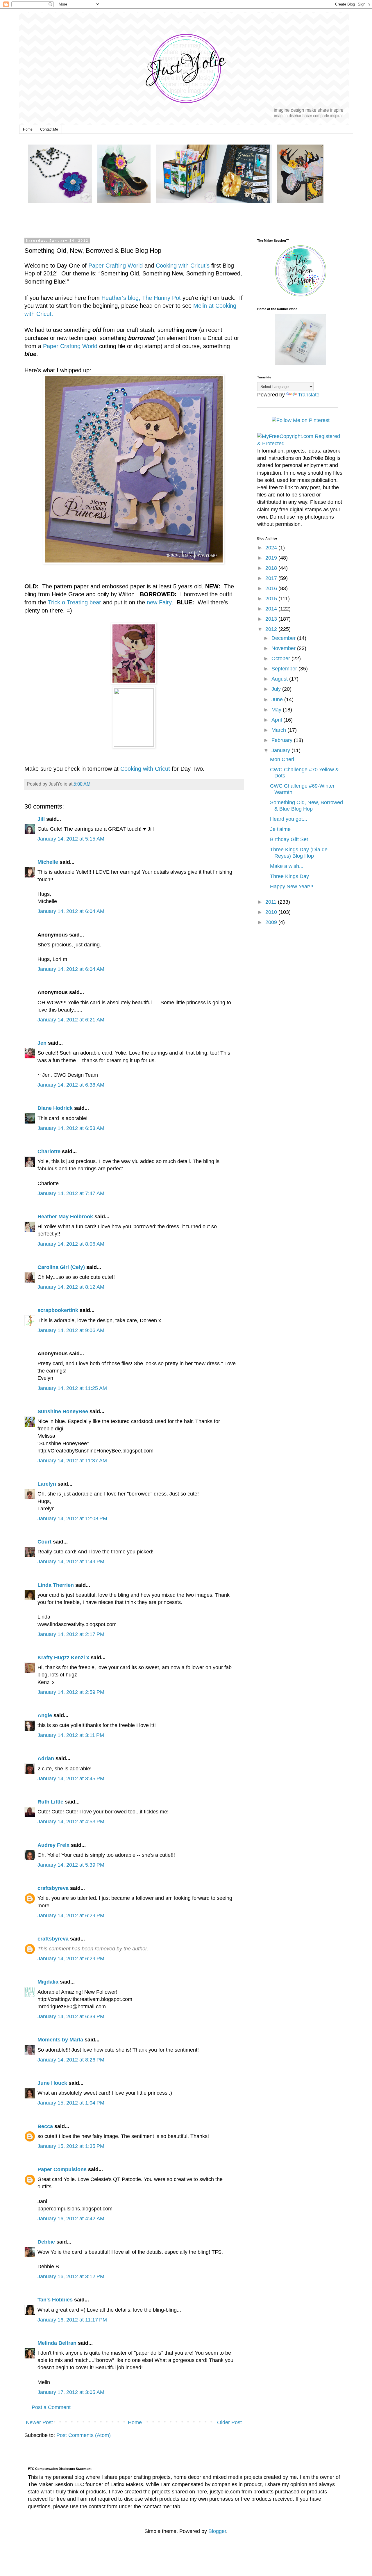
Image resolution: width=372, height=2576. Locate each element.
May (277, 710)
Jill (41, 819)
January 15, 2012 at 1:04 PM (71, 2103)
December (284, 638)
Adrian (46, 1758)
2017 (272, 578)
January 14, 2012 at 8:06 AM (71, 1244)
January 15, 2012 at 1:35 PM (71, 2146)
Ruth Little (50, 1802)
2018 (272, 568)
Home (28, 129)
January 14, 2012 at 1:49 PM (71, 1562)
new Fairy (159, 602)
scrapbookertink (58, 1310)
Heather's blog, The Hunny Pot (141, 298)
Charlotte (49, 1151)
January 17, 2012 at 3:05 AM (71, 2392)
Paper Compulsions (62, 2169)
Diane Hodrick (55, 1108)
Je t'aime (280, 829)
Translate (309, 395)
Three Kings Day (289, 876)
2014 (272, 609)
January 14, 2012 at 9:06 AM (71, 1330)
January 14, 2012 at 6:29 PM (71, 1915)
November (284, 648)
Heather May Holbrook (65, 1217)
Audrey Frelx (53, 1845)
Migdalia (48, 1982)
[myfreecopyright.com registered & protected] (301, 444)
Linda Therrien (56, 1585)
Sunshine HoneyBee (63, 1411)
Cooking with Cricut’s (183, 266)
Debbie (46, 2242)
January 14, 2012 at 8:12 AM (71, 1287)
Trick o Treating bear (75, 602)
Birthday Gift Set (289, 839)
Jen (42, 1043)
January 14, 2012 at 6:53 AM (71, 1128)
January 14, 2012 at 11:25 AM (72, 1388)
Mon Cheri (282, 759)
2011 (272, 902)
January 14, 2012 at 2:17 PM (71, 1634)
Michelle (48, 862)
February (283, 740)
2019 (272, 558)
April (277, 720)
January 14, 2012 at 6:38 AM (71, 1085)
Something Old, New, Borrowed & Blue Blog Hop (306, 806)
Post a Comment (51, 2407)
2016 (272, 588)
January (281, 750)
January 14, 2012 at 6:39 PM (71, 2016)
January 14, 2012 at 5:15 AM (71, 839)
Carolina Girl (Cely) (61, 1267)
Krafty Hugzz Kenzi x (63, 1658)
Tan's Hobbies (55, 2300)
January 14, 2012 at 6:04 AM (71, 911)
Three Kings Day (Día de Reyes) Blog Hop (299, 853)
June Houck (52, 2083)
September (285, 669)
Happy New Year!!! (292, 886)
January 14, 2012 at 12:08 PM (72, 1518)
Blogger (217, 2531)
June (278, 699)
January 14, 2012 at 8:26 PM (71, 2060)
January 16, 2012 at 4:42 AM (71, 2219)
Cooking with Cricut (144, 769)
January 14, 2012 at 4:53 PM (71, 1822)
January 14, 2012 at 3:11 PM (71, 1735)
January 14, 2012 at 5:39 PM (71, 1865)
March (279, 730)
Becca (45, 2126)
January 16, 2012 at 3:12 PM (71, 2276)
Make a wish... (287, 866)
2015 (272, 599)
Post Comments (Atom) (84, 2435)
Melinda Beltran (57, 2343)
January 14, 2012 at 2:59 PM (71, 1692)
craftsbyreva (53, 1888)
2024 (272, 548)
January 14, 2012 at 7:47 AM (71, 1193)
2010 (272, 912)
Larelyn (47, 1484)
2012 (272, 629)
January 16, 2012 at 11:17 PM (72, 2320)
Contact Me (49, 129)
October (281, 658)
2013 (272, 619)
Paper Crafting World (116, 266)
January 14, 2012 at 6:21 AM (71, 1020)
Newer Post (39, 2422)
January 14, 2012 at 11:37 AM (72, 1461)
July (277, 689)
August (280, 679)
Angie (45, 1715)
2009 (272, 922)
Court (44, 1542)
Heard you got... (289, 819)
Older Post (229, 2422)
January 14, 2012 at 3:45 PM (71, 1779)
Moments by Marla (60, 2040)
